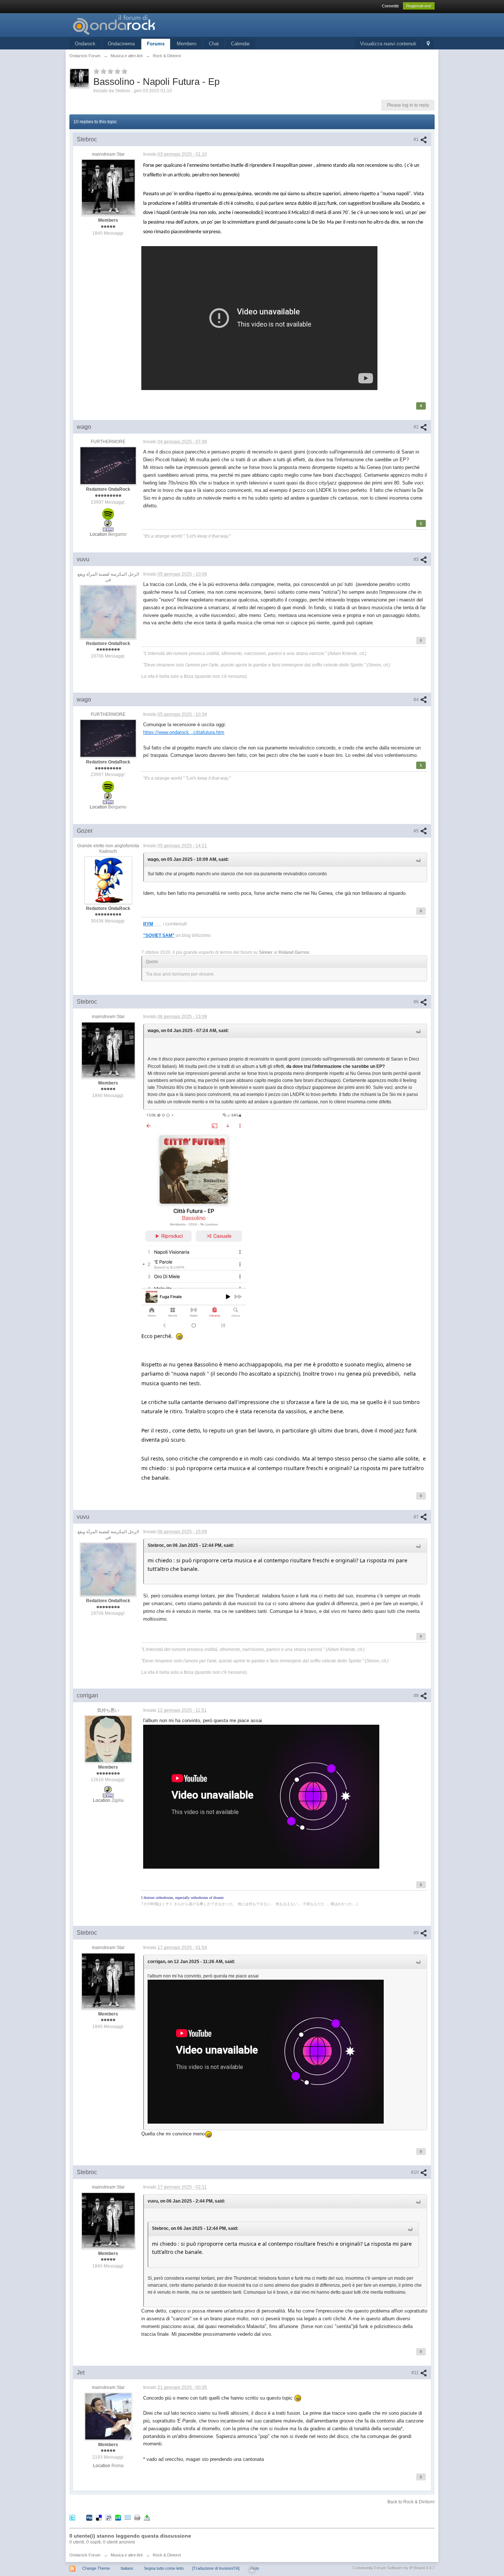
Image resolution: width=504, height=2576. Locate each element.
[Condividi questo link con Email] (128, 2518)
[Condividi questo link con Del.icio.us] (99, 2518)
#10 (415, 2172)
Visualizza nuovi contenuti (388, 44)
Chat (214, 44)
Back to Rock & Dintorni (411, 2502)
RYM (148, 924)
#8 (417, 1696)
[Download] (147, 2518)
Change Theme (96, 2568)
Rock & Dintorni (167, 2555)
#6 (417, 1002)
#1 (417, 139)
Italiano (127, 2568)
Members (187, 44)
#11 (416, 2373)
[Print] (137, 2518)
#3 (417, 559)
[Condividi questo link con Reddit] (108, 2518)
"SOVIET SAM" (159, 935)
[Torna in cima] (252, 2570)
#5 (417, 831)
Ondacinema (121, 44)
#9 (417, 1933)
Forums (156, 44)
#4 (417, 700)
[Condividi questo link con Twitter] (72, 2518)
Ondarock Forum (85, 2555)
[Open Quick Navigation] (428, 44)
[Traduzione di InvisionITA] (216, 2568)
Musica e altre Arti (127, 2555)
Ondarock (85, 44)
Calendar (240, 44)
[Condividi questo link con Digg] (89, 2518)
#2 (417, 427)
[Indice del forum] (135, 25)
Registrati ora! (419, 6)
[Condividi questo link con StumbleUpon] (118, 2518)
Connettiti (390, 6)
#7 (417, 1517)
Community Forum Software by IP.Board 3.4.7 (394, 2568)
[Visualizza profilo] (108, 187)
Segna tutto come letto (164, 2568)
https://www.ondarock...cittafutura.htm (184, 732)
